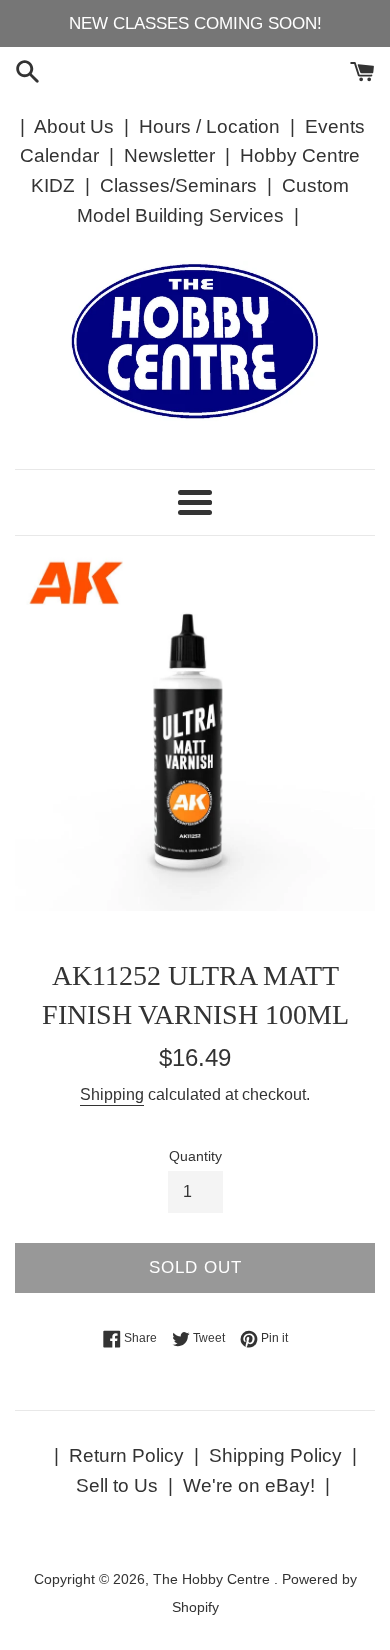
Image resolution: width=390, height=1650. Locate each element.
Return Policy (126, 1455)
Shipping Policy (275, 1455)
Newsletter (169, 155)
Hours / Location (209, 126)
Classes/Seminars (178, 185)
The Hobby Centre (213, 1579)
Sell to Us (117, 1485)
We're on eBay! (249, 1485)
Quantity (195, 1156)
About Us (74, 126)
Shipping (112, 1094)
